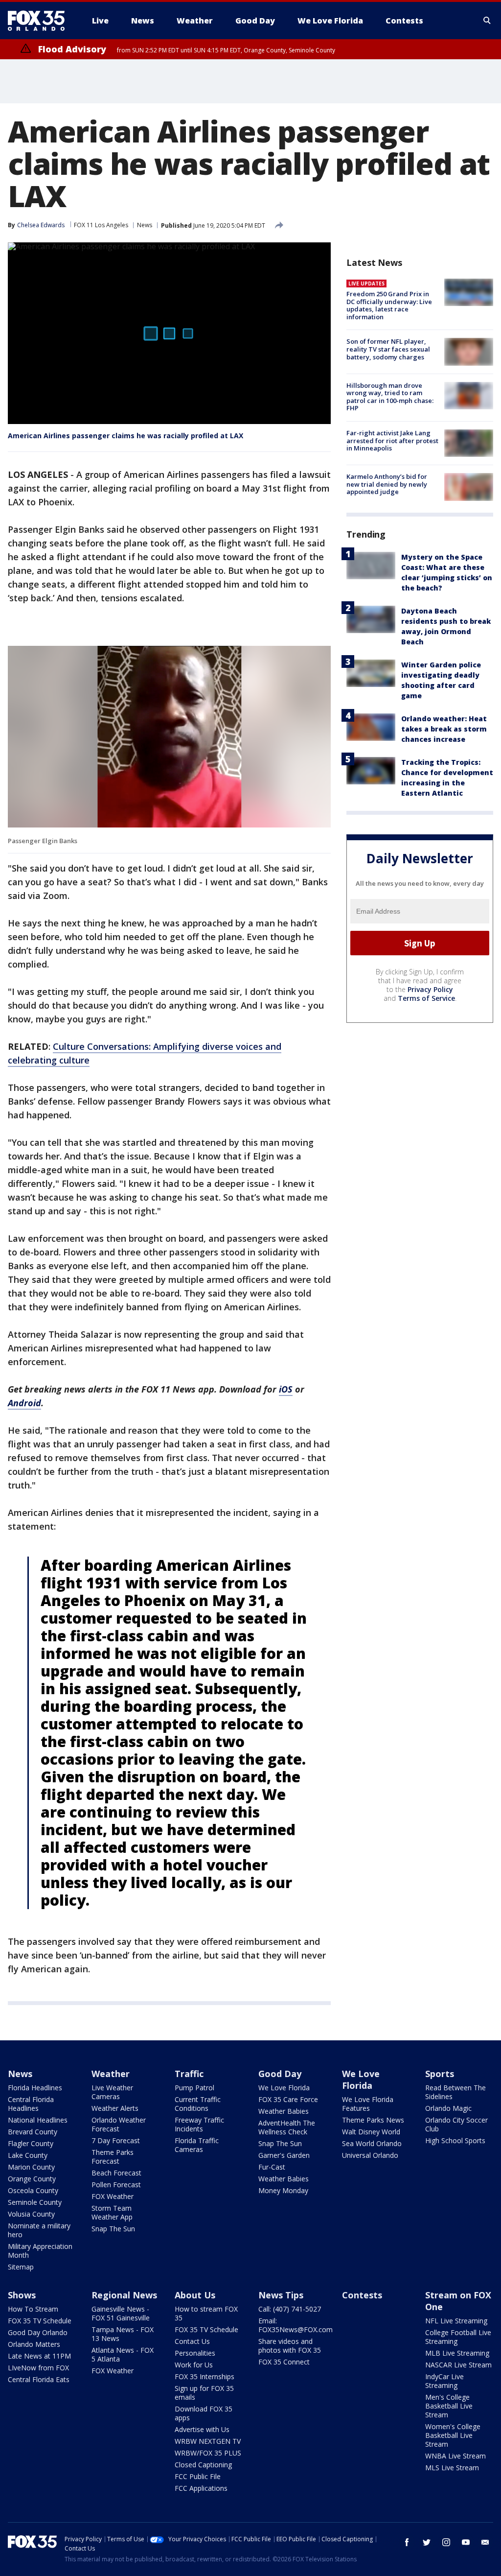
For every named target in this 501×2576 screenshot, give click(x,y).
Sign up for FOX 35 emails (204, 2393)
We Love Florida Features (368, 2104)
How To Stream (33, 2309)
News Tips (281, 2295)
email (485, 2542)
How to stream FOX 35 (206, 2313)
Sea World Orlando (372, 2143)
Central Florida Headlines (31, 2104)
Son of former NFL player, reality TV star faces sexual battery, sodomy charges (388, 349)
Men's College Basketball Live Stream (449, 2406)
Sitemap (21, 2267)
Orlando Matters (34, 2344)
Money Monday (283, 2190)
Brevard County (33, 2132)
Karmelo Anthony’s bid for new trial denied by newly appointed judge (387, 484)
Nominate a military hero (39, 2230)
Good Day (280, 2074)
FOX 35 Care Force (288, 2099)
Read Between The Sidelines (455, 2092)
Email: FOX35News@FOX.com (296, 2325)
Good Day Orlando (38, 2332)
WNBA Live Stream (455, 2456)
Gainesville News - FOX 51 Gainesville (121, 2313)
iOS (286, 1389)
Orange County (32, 2179)
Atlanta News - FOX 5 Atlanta (123, 2354)
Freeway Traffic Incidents (199, 2124)
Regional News (124, 2295)
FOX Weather (113, 2196)
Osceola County (33, 2190)
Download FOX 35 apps (204, 2413)
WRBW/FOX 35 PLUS (208, 2453)
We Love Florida (284, 2088)
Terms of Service (426, 998)
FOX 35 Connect (284, 2362)
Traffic (189, 2074)
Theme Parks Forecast (113, 2157)
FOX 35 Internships (205, 2376)
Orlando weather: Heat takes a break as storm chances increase (444, 729)
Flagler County (31, 2143)
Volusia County (31, 2214)
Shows (22, 2295)
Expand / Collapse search (487, 21)
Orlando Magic (448, 2108)
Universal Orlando (370, 2155)
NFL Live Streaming (456, 2321)
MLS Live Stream (452, 2468)
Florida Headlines (35, 2088)
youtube (466, 2542)
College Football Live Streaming (458, 2337)
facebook (407, 2542)
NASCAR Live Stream (458, 2365)
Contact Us (192, 2341)
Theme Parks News (373, 2120)
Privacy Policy (430, 989)
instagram (446, 2542)
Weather (111, 2074)
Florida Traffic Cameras (197, 2145)
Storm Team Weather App (112, 2212)
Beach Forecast (116, 2173)
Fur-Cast (272, 2167)
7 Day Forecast (116, 2140)
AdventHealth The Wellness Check (287, 2127)
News (145, 225)
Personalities (195, 2353)
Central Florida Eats (39, 2379)
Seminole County (35, 2202)
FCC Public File (198, 2476)
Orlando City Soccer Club (456, 2124)
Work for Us (194, 2365)
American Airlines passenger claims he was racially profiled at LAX (125, 436)
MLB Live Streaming (457, 2353)
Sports (440, 2074)
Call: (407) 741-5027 (290, 2309)
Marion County (31, 2167)
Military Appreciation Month (40, 2251)
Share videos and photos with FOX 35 (290, 2346)
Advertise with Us (202, 2429)
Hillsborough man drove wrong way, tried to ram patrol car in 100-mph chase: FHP (390, 397)
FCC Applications (201, 2488)
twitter (427, 2542)
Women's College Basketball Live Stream (453, 2435)
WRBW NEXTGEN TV (208, 2441)
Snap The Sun (113, 2229)
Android (24, 1403)
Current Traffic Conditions (198, 2104)
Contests (362, 2295)
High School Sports (455, 2140)
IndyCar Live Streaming (444, 2381)
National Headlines (38, 2120)
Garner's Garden (284, 2155)
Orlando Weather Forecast (119, 2124)
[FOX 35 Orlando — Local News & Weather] (40, 21)
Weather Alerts (115, 2108)
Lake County (28, 2155)
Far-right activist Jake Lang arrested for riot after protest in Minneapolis (392, 440)
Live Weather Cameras (112, 2092)
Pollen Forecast (116, 2185)
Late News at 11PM (39, 2356)
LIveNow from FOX (38, 2368)
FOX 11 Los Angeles (101, 225)
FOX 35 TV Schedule (40, 2321)
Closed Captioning (203, 2465)
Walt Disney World (371, 2132)
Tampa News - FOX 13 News (123, 2334)
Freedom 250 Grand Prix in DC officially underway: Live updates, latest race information (389, 305)
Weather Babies (284, 2111)
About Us (195, 2295)
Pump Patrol (194, 2088)
